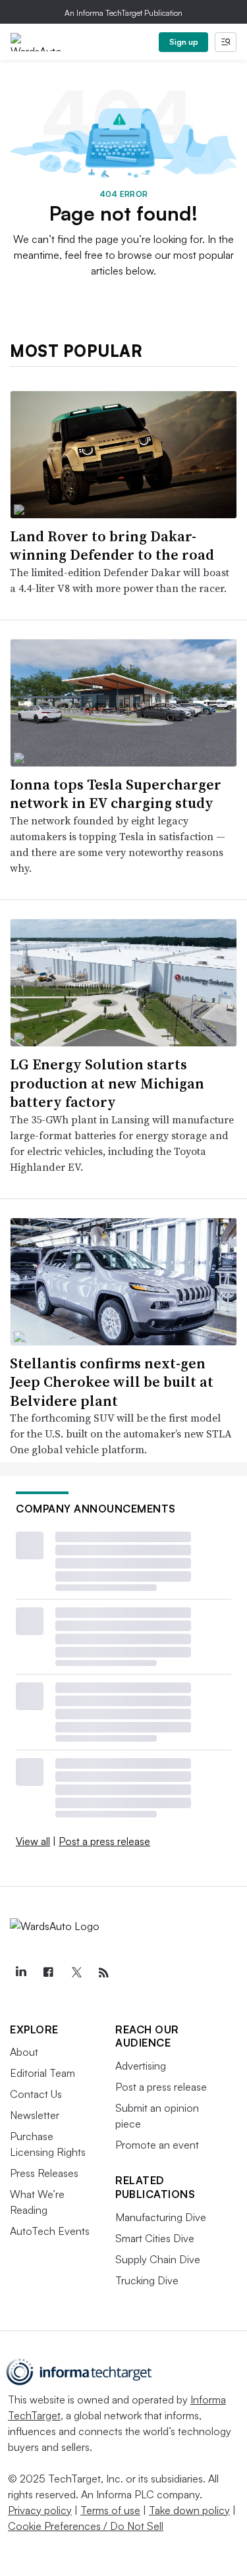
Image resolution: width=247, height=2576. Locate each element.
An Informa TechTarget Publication (123, 13)
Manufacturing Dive (161, 2217)
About (24, 2052)
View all (33, 1841)
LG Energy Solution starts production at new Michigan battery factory (107, 1083)
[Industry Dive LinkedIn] (20, 1973)
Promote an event (157, 2145)
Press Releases (44, 2173)
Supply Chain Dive (158, 2259)
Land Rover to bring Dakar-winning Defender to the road (112, 546)
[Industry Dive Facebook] (48, 1973)
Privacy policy (40, 2510)
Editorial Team (42, 2073)
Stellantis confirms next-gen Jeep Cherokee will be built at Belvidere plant (112, 1382)
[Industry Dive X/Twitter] (76, 1973)
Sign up (184, 42)
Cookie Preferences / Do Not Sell (86, 2526)
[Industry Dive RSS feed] (103, 1973)
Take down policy (189, 2510)
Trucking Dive (147, 2280)
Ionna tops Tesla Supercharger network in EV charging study (116, 794)
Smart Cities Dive (155, 2238)
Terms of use (110, 2510)
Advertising (141, 2066)
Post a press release (104, 1841)
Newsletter (35, 2115)
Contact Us (36, 2094)
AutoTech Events (50, 2231)
